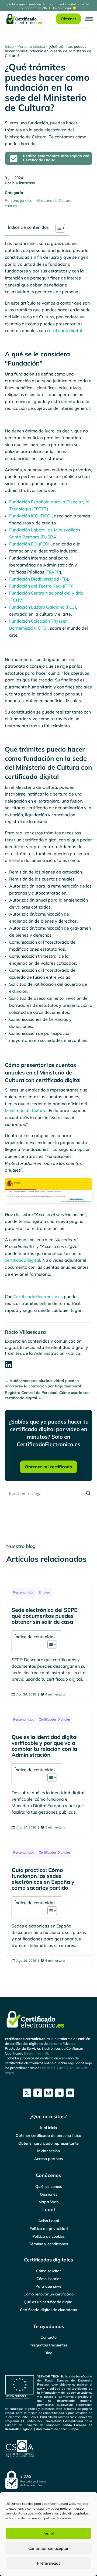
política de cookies (58, 2518)
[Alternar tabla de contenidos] (58, 228)
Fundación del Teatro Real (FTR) (41, 586)
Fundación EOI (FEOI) (30, 544)
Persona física (24, 1592)
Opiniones (49, 2194)
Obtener (68, 19)
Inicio (9, 46)
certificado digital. (65, 330)
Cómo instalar (49, 2279)
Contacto (48, 2337)
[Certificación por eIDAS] (48, 2480)
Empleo (44, 1592)
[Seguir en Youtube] (70, 2093)
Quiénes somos (49, 2186)
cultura (11, 206)
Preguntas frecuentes (49, 2345)
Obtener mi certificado (48, 1467)
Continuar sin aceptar (48, 2548)
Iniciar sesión (48, 2151)
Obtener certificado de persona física (48, 2135)
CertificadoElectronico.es (38, 1296)
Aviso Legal (49, 2221)
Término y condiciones (48, 2244)
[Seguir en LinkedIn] (59, 2093)
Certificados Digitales (55, 1719)
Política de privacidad (49, 2229)
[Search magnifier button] (88, 1493)
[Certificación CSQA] (48, 2449)
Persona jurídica (31, 46)
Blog (48, 2353)
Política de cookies (48, 2236)
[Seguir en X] (27, 2093)
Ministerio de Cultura (53, 200)
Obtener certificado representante (48, 2143)
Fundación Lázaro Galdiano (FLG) (43, 607)
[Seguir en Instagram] (48, 2093)
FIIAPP (53, 572)
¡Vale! (49, 2534)
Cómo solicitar (48, 2271)
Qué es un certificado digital (48, 2302)
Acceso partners (49, 2159)
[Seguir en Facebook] (38, 2093)
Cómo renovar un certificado (48, 2294)
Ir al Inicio (48, 2128)
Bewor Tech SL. (37, 2053)
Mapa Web (49, 2202)
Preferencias (49, 2563)
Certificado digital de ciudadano (48, 2310)
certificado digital (22, 1260)
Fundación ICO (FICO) (30, 516)
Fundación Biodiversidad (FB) (39, 579)
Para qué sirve (48, 2286)
